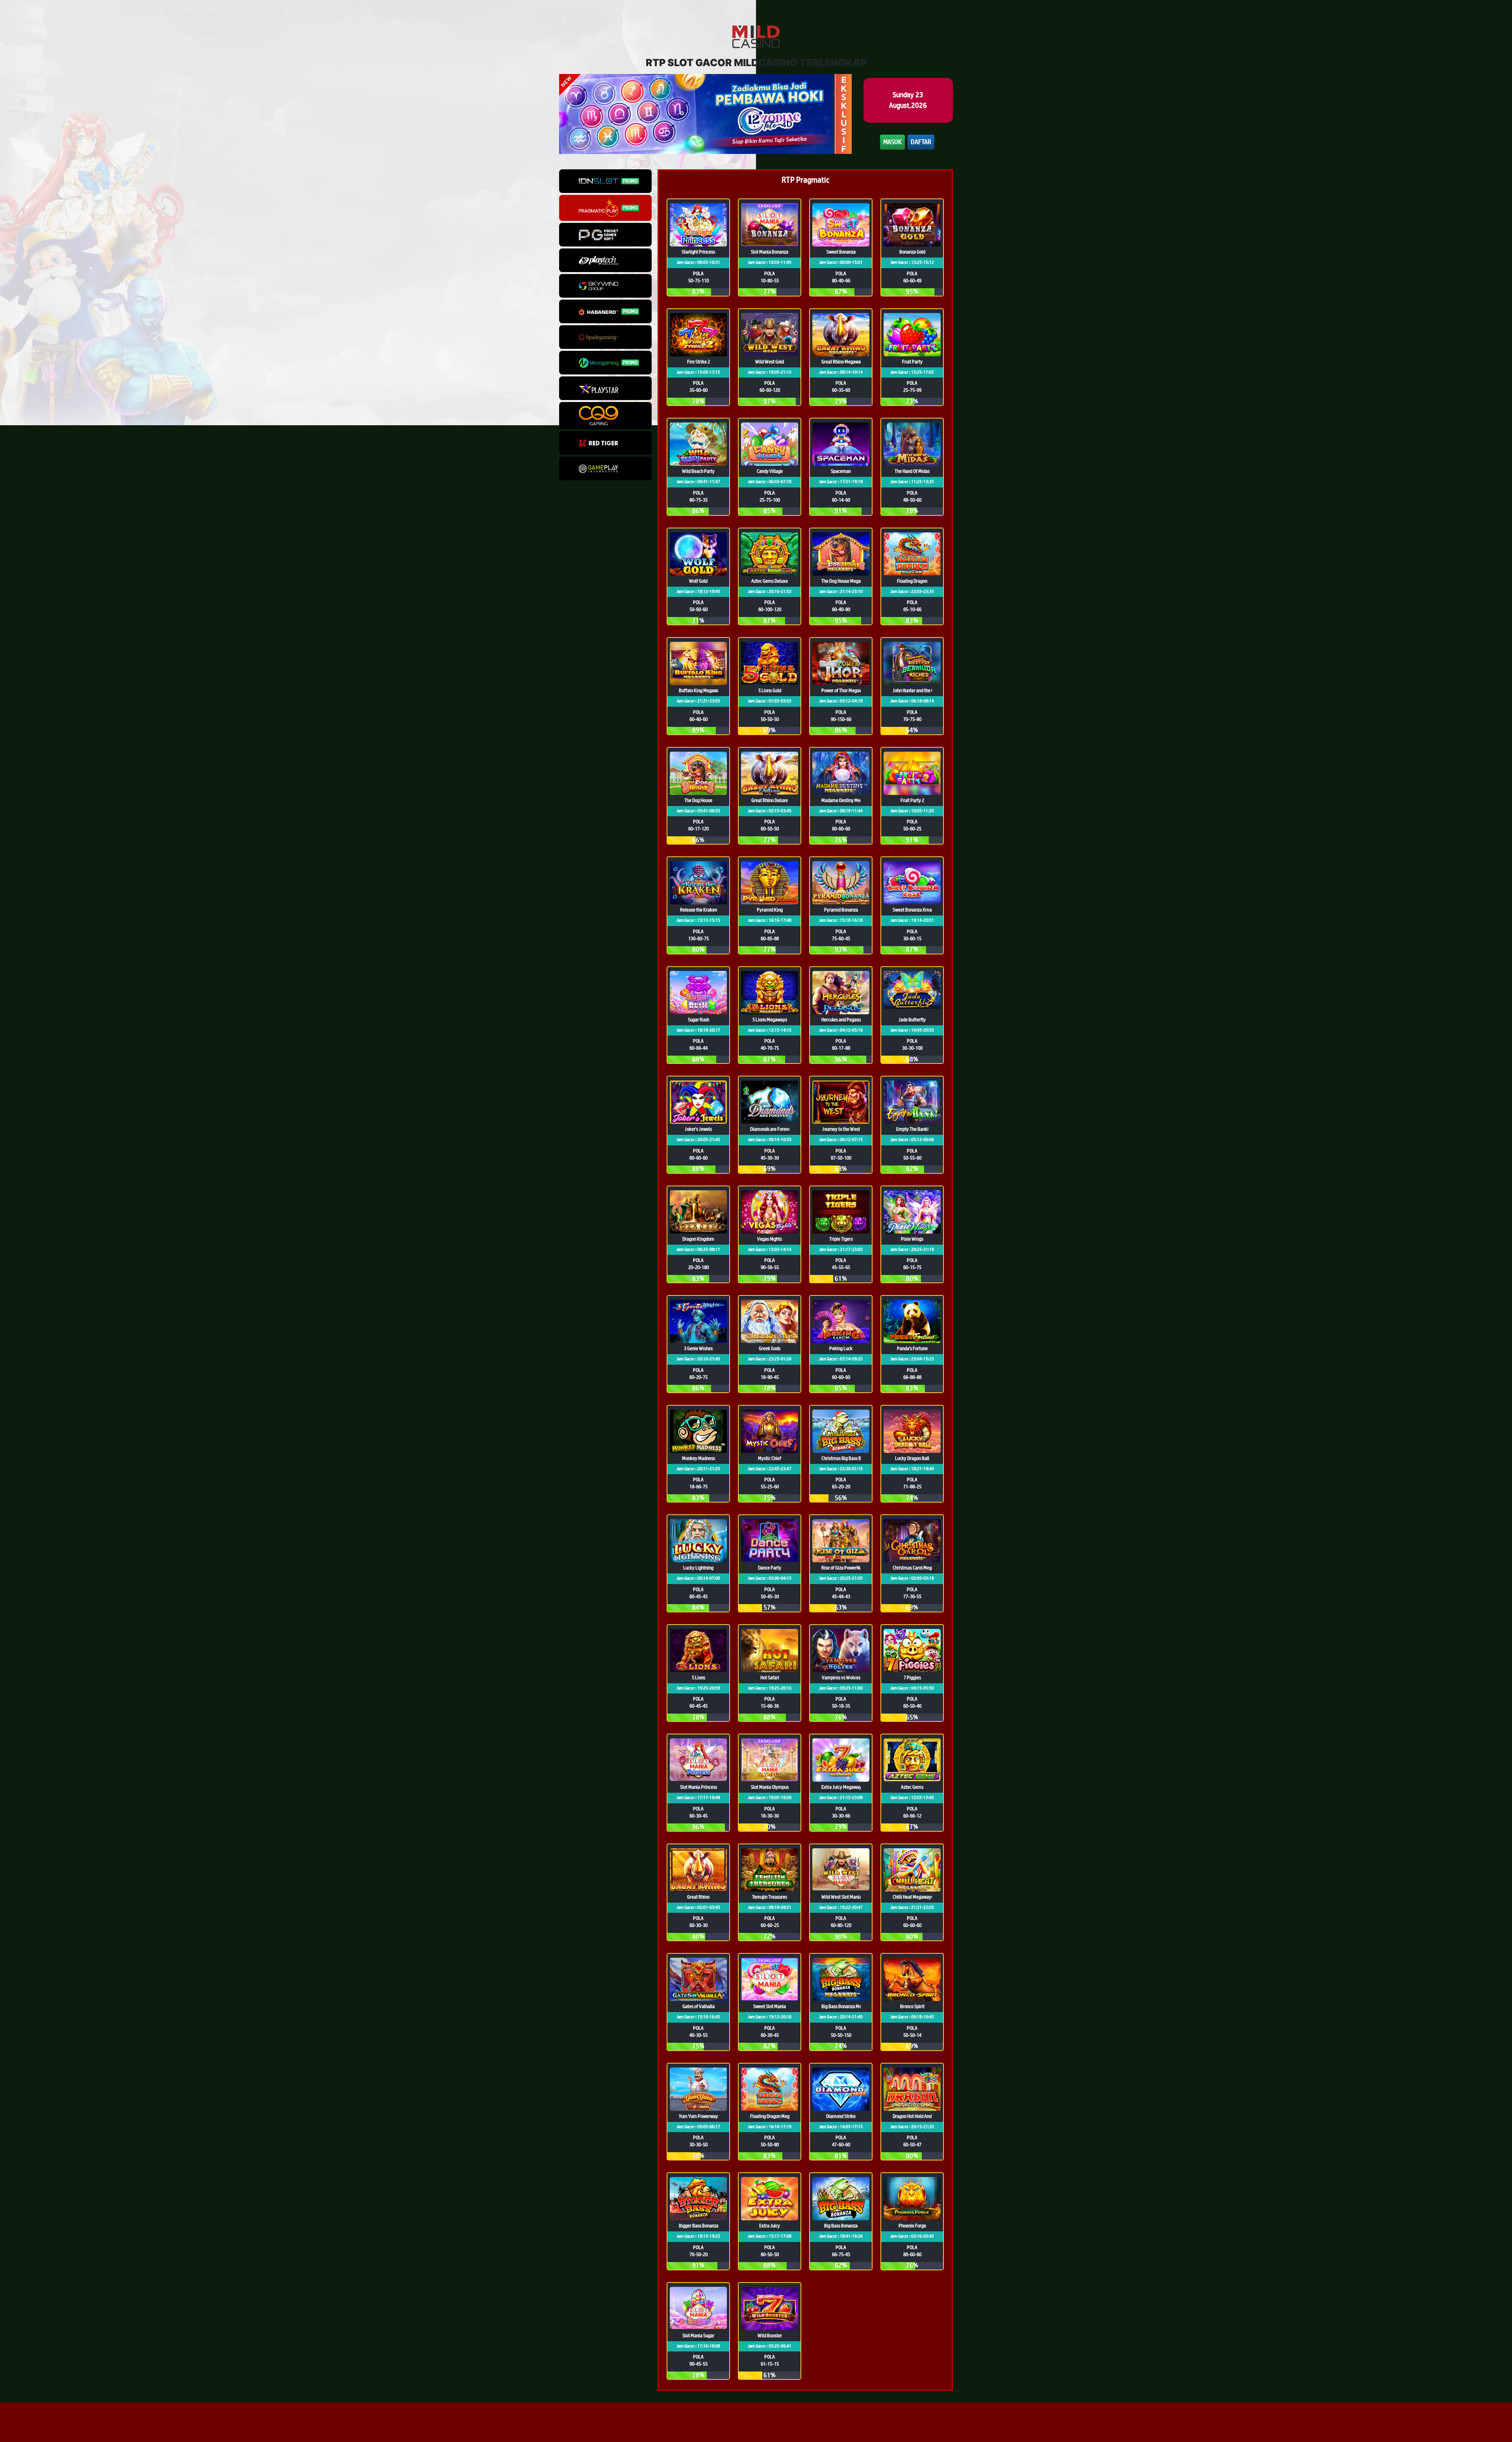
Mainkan (698, 247)
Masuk (892, 142)
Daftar (921, 142)
